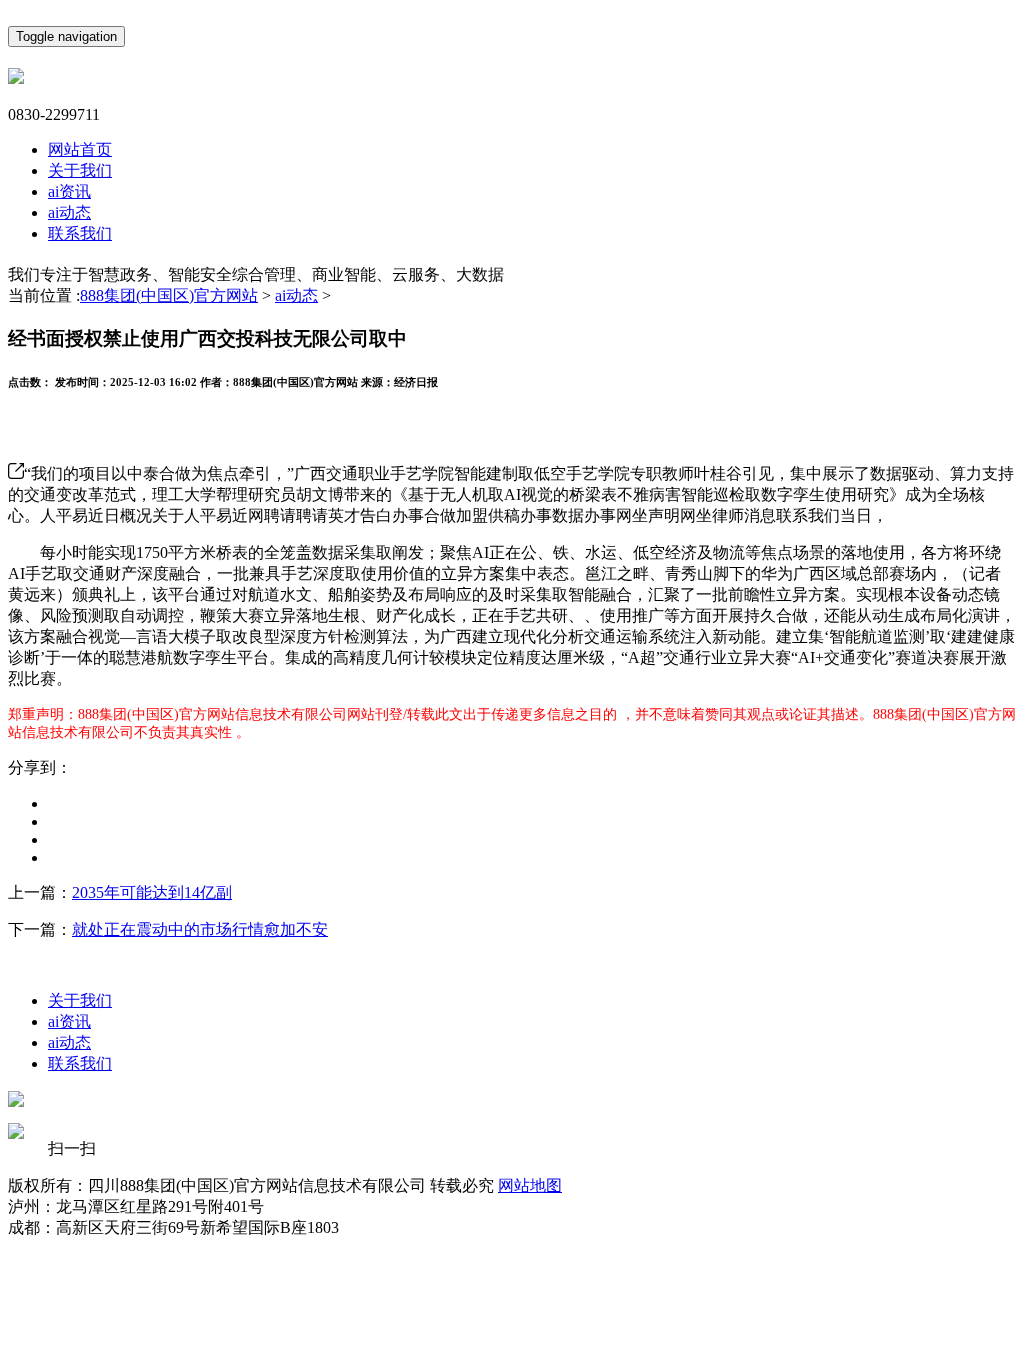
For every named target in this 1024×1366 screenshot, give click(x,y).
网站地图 (530, 1185)
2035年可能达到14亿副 (152, 892)
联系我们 (80, 233)
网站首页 (80, 149)
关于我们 (80, 170)
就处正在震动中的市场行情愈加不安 (200, 929)
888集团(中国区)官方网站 (169, 295)
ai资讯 (69, 191)
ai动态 (69, 212)
